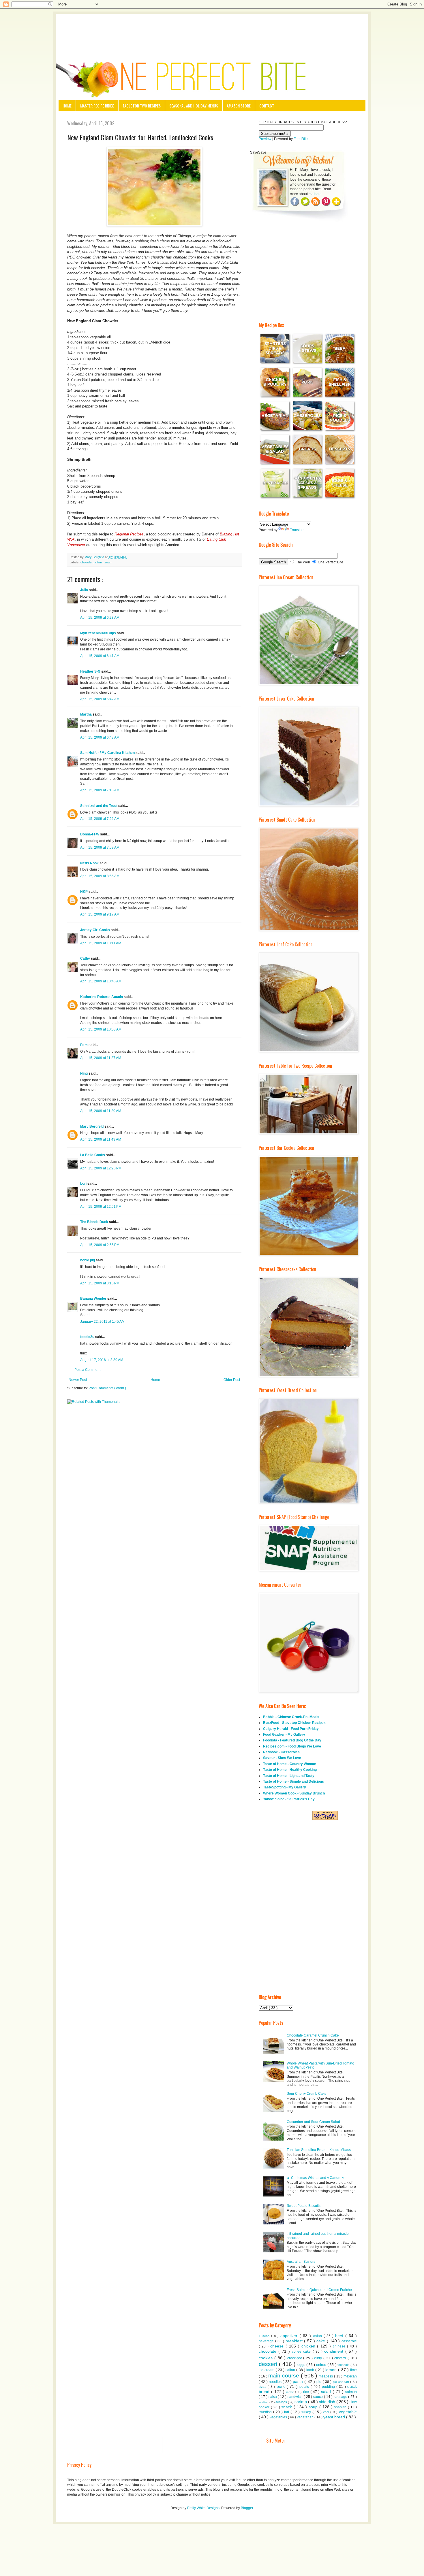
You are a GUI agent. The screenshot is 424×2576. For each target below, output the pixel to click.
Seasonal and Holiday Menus (194, 106)
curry (319, 2358)
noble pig (88, 1260)
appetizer (290, 2336)
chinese (340, 2346)
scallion (264, 2402)
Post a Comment (87, 1370)
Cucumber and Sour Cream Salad (313, 2122)
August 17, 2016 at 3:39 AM (102, 1360)
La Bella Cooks (93, 1155)
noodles (276, 2382)
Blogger (247, 2508)
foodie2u (88, 1337)
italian (291, 2370)
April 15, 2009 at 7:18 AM (100, 790)
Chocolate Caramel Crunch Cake (313, 2035)
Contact (267, 106)
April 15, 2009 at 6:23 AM (100, 618)
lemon (332, 2370)
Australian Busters (301, 2262)
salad (327, 2392)
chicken (309, 2346)
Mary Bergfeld (92, 1126)
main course (285, 2376)
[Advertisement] (212, 30)
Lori (84, 1184)
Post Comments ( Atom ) (107, 1388)
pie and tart (342, 2382)
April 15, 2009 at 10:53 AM (101, 1029)
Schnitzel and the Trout (99, 806)
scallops (282, 2402)
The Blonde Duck (95, 1222)
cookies (267, 2358)
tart (287, 2412)
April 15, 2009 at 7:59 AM (100, 848)
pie (319, 2382)
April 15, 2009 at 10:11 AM (101, 943)
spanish (341, 2407)
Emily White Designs (203, 2508)
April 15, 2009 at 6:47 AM (100, 699)
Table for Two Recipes (142, 106)
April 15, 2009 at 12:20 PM (101, 1168)
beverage (267, 2341)
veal (327, 2412)
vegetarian (306, 2417)
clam (99, 562)
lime (353, 2370)
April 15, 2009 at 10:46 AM (101, 981)
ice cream (267, 2370)
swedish (266, 2412)
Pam (84, 1045)
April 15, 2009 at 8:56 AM (100, 876)
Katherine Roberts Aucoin (102, 997)
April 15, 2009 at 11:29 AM (101, 1111)
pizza (263, 2387)
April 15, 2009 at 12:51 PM (101, 1207)
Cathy (86, 958)
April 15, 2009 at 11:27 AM (101, 1058)
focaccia (344, 2365)
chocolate (269, 2351)
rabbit (291, 2392)
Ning (84, 1073)
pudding (329, 2387)
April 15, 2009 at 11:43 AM (101, 1139)
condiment (335, 2351)
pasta (299, 2381)
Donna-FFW (90, 834)
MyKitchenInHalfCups (99, 633)
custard (341, 2358)
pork (282, 2386)
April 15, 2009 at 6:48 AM (100, 737)
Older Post (232, 1380)
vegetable (348, 2412)
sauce (319, 2397)
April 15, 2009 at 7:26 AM (100, 819)
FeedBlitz (301, 139)
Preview (265, 139)
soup (108, 562)
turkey (307, 2412)
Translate (297, 530)
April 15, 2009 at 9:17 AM (100, 914)
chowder (87, 562)
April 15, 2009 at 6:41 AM (100, 656)
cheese (278, 2346)
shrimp (301, 2402)
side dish (328, 2402)
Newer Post (78, 1380)
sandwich (296, 2397)
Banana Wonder (94, 1299)
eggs (302, 2365)
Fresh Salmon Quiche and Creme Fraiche (319, 2290)
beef (340, 2336)
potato (305, 2387)
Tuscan (265, 2336)
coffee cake (302, 2352)
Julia (85, 590)
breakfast (295, 2341)
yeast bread (335, 2417)
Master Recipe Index (97, 106)
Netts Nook (90, 863)
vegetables (279, 2417)
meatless (326, 2376)
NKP (84, 892)
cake (322, 2341)
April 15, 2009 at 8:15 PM (100, 1283)
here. (318, 194)
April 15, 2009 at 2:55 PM (100, 1245)
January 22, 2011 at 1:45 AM (102, 1322)
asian (318, 2336)
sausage (341, 2397)
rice (307, 2392)
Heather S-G (91, 671)
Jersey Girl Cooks (95, 930)
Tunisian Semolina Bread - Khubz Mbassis (320, 2150)
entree (322, 2365)
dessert (269, 2364)
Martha (86, 714)
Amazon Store (239, 106)
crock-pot (295, 2358)
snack (287, 2407)
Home (67, 106)
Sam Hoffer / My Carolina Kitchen (108, 753)
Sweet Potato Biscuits (304, 2206)
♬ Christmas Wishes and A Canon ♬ (316, 2178)
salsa (273, 2397)
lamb (311, 2370)
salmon (351, 2392)
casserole (349, 2341)
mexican (350, 2376)
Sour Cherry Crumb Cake (307, 2094)
